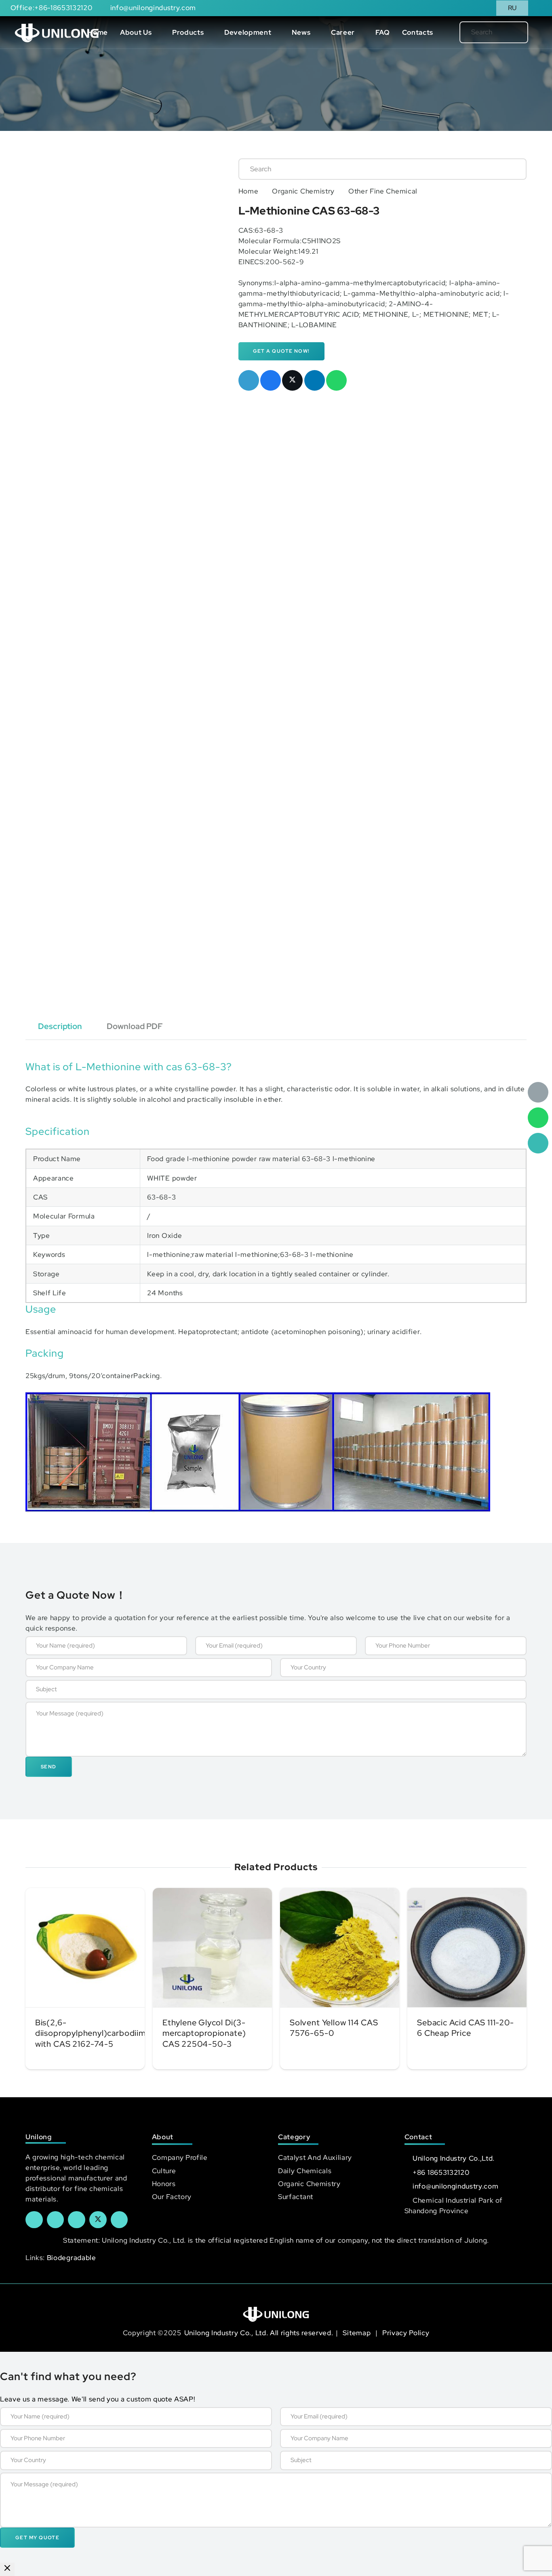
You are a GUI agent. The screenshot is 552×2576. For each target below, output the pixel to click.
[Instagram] (119, 2220)
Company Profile (180, 2157)
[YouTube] (77, 2220)
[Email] (538, 1092)
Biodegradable (72, 2258)
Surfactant (296, 2197)
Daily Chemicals (305, 2171)
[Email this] (249, 380)
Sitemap (357, 2333)
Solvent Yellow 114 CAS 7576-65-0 (334, 2028)
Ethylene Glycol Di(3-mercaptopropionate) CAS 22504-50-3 (204, 2033)
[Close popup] (7, 2569)
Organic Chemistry (303, 191)
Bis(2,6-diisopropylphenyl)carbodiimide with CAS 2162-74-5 (96, 2033)
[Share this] (271, 380)
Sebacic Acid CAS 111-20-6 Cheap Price (466, 2028)
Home (249, 191)
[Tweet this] (292, 380)
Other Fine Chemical (383, 191)
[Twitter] (98, 2220)
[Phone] (538, 1143)
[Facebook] (34, 2220)
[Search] (509, 32)
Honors (164, 2184)
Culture (164, 2171)
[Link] (57, 32)
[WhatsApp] (538, 1118)
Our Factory (172, 2197)
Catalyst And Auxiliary (315, 2157)
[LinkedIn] (56, 2220)
